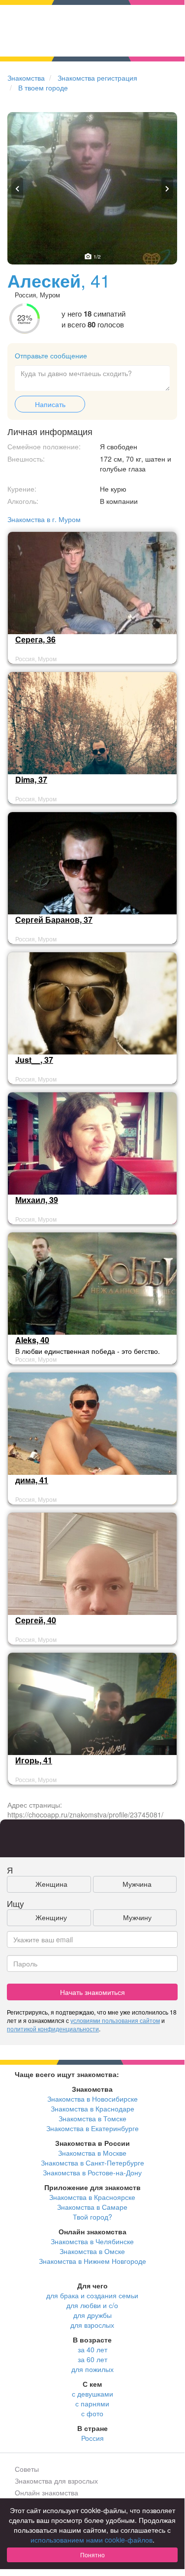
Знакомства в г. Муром (44, 519)
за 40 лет (92, 2349)
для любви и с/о (92, 2305)
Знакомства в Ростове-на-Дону (92, 2172)
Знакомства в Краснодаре (92, 2108)
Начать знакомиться (92, 1992)
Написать (50, 404)
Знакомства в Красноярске (92, 2197)
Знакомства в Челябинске (92, 2241)
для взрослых (92, 2325)
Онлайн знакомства (46, 2492)
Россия (92, 2438)
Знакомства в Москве (92, 2153)
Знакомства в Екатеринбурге (92, 2128)
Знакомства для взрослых (56, 2481)
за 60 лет (92, 2359)
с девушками (92, 2394)
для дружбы (92, 2315)
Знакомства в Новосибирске (92, 2099)
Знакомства (26, 78)
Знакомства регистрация (97, 78)
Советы (27, 2469)
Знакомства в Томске (92, 2118)
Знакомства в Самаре (92, 2207)
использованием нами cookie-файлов (92, 2540)
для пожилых (92, 2369)
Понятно (92, 2555)
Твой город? (92, 2217)
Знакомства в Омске (92, 2251)
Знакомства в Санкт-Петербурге (92, 2163)
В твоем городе (43, 88)
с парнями (92, 2403)
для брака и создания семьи (92, 2295)
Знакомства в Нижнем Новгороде (92, 2261)
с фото (92, 2413)
